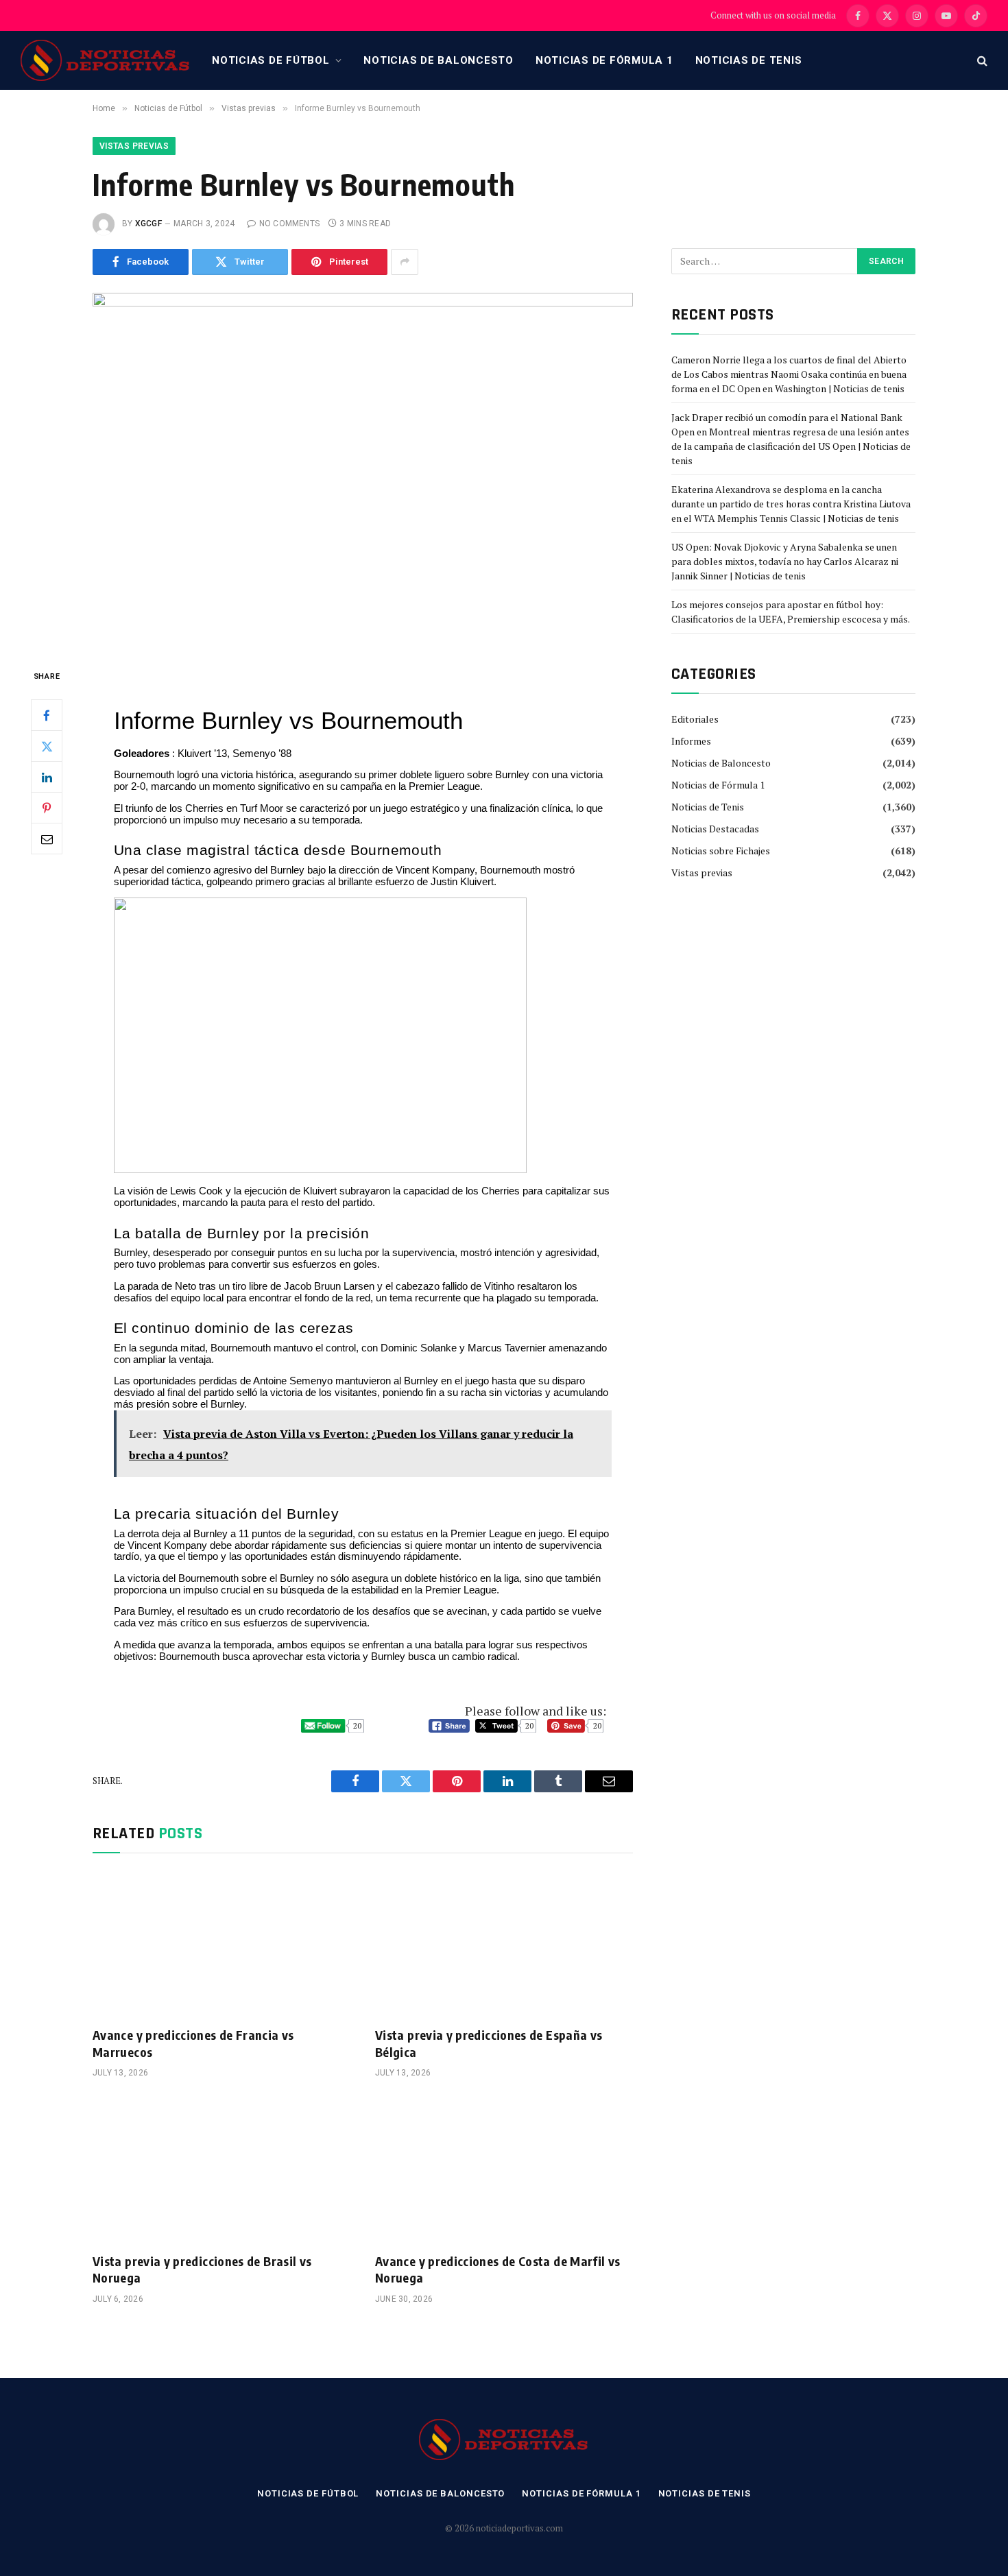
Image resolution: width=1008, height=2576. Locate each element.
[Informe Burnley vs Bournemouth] (363, 469)
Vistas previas (134, 146)
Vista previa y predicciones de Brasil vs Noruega (202, 2269)
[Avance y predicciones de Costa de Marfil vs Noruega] (504, 2169)
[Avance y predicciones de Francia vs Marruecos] (221, 1944)
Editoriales (695, 719)
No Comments (289, 224)
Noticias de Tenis (749, 60)
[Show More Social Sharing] (405, 262)
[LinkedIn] (47, 777)
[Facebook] (47, 715)
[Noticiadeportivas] (106, 60)
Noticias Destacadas (715, 829)
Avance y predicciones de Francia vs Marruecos (193, 2043)
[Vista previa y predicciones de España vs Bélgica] (504, 1944)
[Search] (981, 61)
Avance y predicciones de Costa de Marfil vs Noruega (497, 2269)
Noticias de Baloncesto (439, 60)
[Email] (47, 839)
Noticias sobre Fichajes (721, 851)
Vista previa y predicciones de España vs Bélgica (489, 2043)
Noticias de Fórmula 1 (604, 60)
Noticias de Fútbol (271, 60)
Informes (691, 741)
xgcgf (148, 224)
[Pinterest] (47, 808)
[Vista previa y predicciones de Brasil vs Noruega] (221, 2169)
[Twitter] (47, 746)
